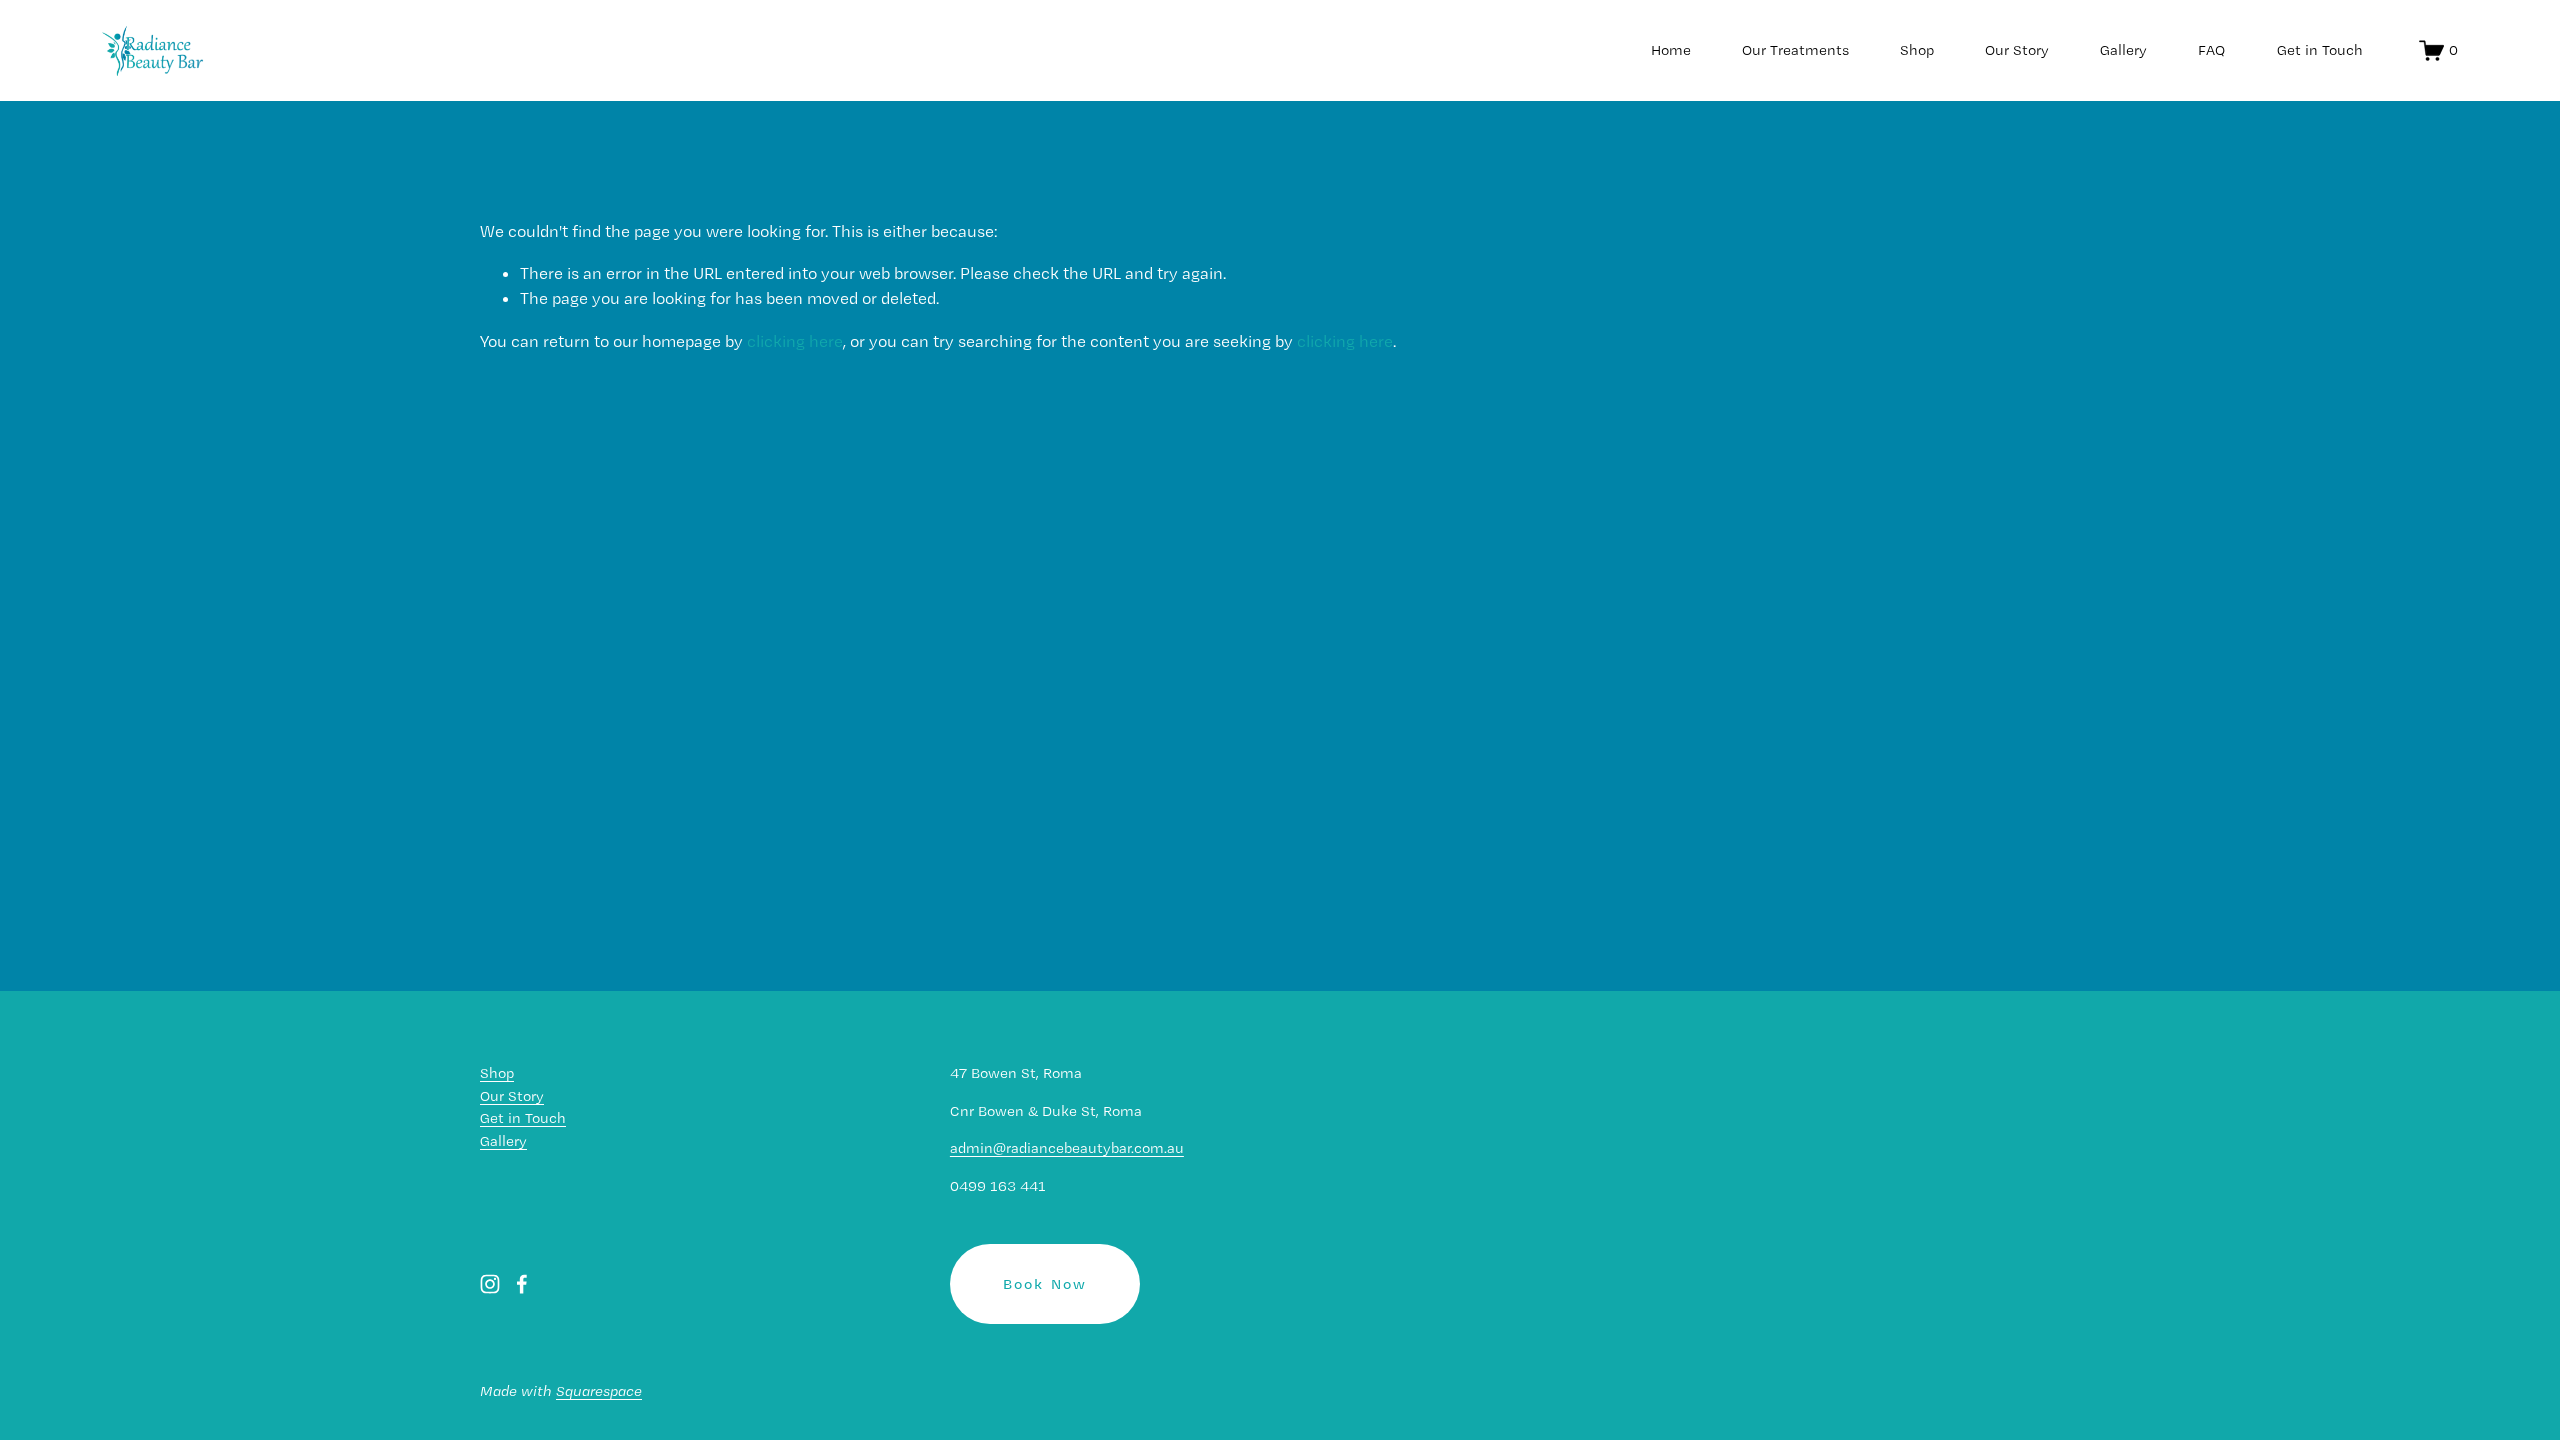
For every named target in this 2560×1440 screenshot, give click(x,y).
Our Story (2017, 50)
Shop (1917, 50)
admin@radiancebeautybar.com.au (1067, 1148)
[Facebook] (522, 1284)
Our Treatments (1795, 50)
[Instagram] (490, 1284)
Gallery (2123, 50)
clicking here (795, 341)
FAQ (2211, 50)
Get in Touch (2320, 50)
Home (1671, 50)
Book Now (1045, 1284)
